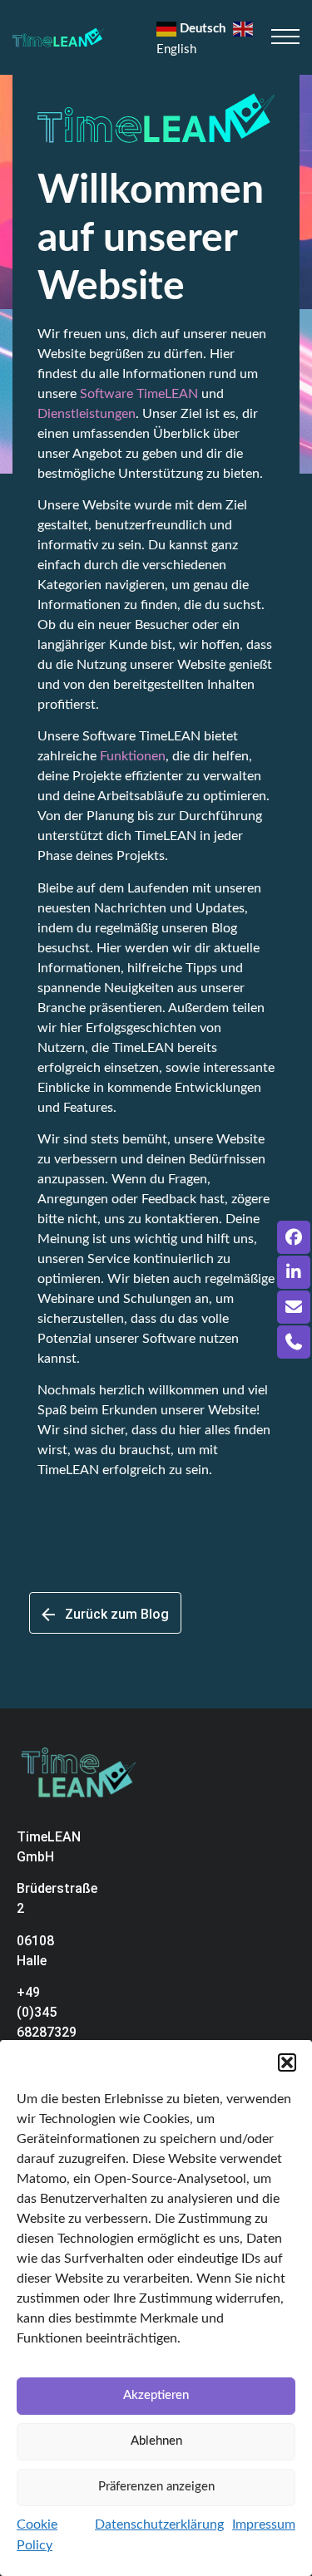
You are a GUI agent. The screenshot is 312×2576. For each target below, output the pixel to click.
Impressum (264, 2524)
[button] (287, 2062)
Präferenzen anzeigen (156, 2487)
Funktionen (133, 756)
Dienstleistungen (87, 414)
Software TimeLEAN (139, 394)
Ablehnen (156, 2441)
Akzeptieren (156, 2395)
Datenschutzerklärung (159, 2524)
